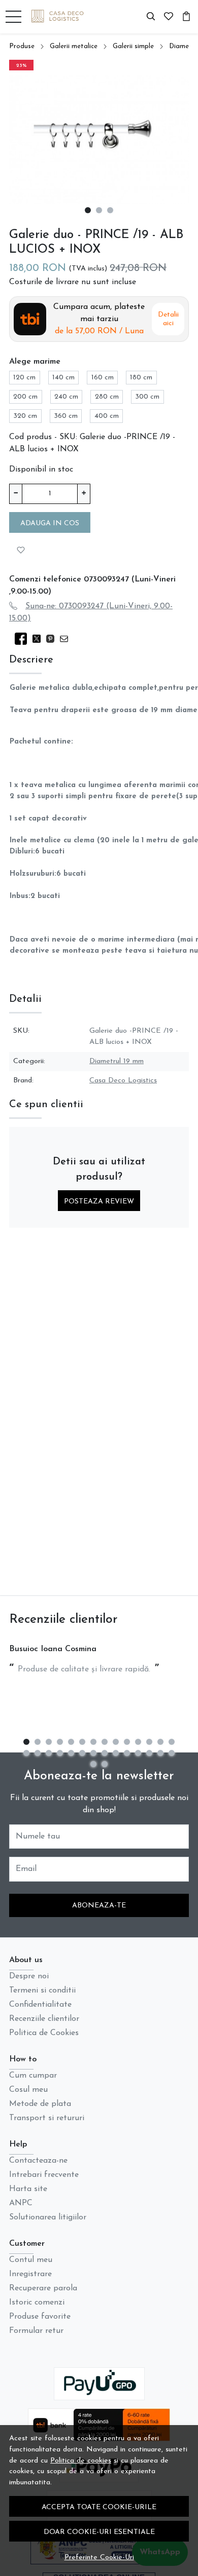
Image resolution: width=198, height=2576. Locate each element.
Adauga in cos (50, 523)
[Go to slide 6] (82, 1742)
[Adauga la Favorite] (21, 549)
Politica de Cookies (44, 2033)
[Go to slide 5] (71, 1742)
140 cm (63, 378)
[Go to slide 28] (172, 1753)
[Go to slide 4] (60, 1742)
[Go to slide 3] (110, 210)
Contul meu (31, 2260)
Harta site (28, 2189)
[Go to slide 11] (138, 1742)
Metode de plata (40, 2104)
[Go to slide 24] (127, 1753)
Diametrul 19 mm (117, 1061)
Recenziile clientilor (44, 2019)
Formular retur (36, 2331)
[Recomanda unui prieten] (67, 639)
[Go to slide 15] (26, 1753)
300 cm (147, 397)
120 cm (24, 378)
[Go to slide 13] (160, 1742)
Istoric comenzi (37, 2302)
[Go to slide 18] (60, 1753)
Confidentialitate (40, 2005)
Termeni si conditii (42, 1990)
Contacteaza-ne (38, 2161)
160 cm (103, 378)
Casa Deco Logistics (123, 1081)
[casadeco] (61, 17)
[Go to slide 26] (149, 1753)
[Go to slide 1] (88, 210)
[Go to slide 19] (71, 1753)
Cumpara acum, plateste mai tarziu (99, 319)
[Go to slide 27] (160, 1753)
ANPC (21, 2203)
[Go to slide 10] (127, 1742)
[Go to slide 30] (105, 1764)
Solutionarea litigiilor (48, 2217)
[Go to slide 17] (49, 1753)
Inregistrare (30, 2274)
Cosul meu (28, 2090)
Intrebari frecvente (44, 2175)
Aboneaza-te (99, 1906)
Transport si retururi (47, 2118)
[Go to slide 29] (93, 1764)
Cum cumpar (33, 2076)
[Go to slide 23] (116, 1753)
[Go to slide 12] (149, 1742)
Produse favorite (40, 2317)
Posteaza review (99, 1202)
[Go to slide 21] (93, 1753)
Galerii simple (133, 46)
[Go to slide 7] (93, 1742)
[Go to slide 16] (38, 1753)
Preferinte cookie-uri (99, 2558)
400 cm (107, 416)
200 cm (25, 397)
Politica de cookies (81, 2461)
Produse (22, 46)
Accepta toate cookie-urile (99, 2507)
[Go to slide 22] (105, 1753)
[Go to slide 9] (116, 1742)
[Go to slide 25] (138, 1753)
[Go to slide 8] (105, 1742)
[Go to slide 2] (99, 210)
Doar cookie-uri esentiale (99, 2532)
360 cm (66, 416)
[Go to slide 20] (82, 1753)
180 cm (141, 378)
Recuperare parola (43, 2288)
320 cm (25, 416)
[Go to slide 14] (172, 1742)
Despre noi (29, 1976)
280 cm (107, 397)
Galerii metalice (74, 46)
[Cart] (186, 17)
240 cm (66, 397)
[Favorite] (169, 17)
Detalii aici (168, 319)
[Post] (39, 639)
